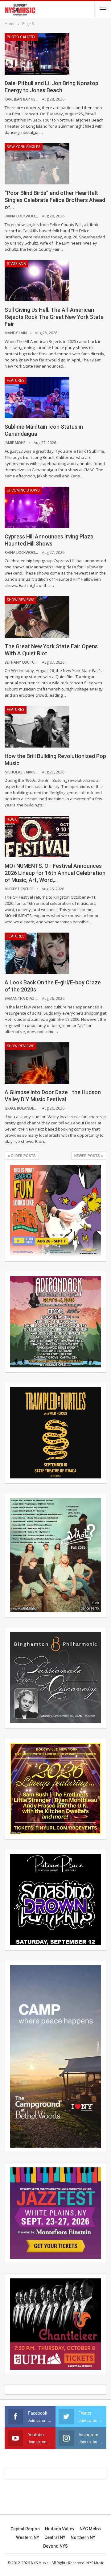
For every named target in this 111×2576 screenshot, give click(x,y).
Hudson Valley (60, 2529)
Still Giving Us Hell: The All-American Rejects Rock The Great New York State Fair (54, 317)
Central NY (55, 2537)
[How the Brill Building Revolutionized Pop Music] (37, 727)
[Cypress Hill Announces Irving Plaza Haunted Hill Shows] (37, 507)
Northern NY (83, 2537)
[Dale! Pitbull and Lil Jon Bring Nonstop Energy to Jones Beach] (37, 54)
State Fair (16, 264)
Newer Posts (88, 1156)
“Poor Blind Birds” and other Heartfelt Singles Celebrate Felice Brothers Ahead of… (55, 200)
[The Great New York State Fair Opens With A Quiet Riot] (37, 617)
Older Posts (23, 1156)
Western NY (28, 2537)
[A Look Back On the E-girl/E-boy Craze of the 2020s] (37, 953)
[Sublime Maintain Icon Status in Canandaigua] (37, 398)
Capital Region (25, 2529)
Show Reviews (21, 600)
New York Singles (24, 147)
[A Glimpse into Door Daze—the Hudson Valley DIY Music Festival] (37, 1063)
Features (16, 381)
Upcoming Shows (23, 490)
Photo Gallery (21, 37)
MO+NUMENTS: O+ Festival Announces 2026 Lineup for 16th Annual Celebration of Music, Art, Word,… (55, 873)
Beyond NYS (55, 2546)
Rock (12, 819)
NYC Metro (90, 2529)
